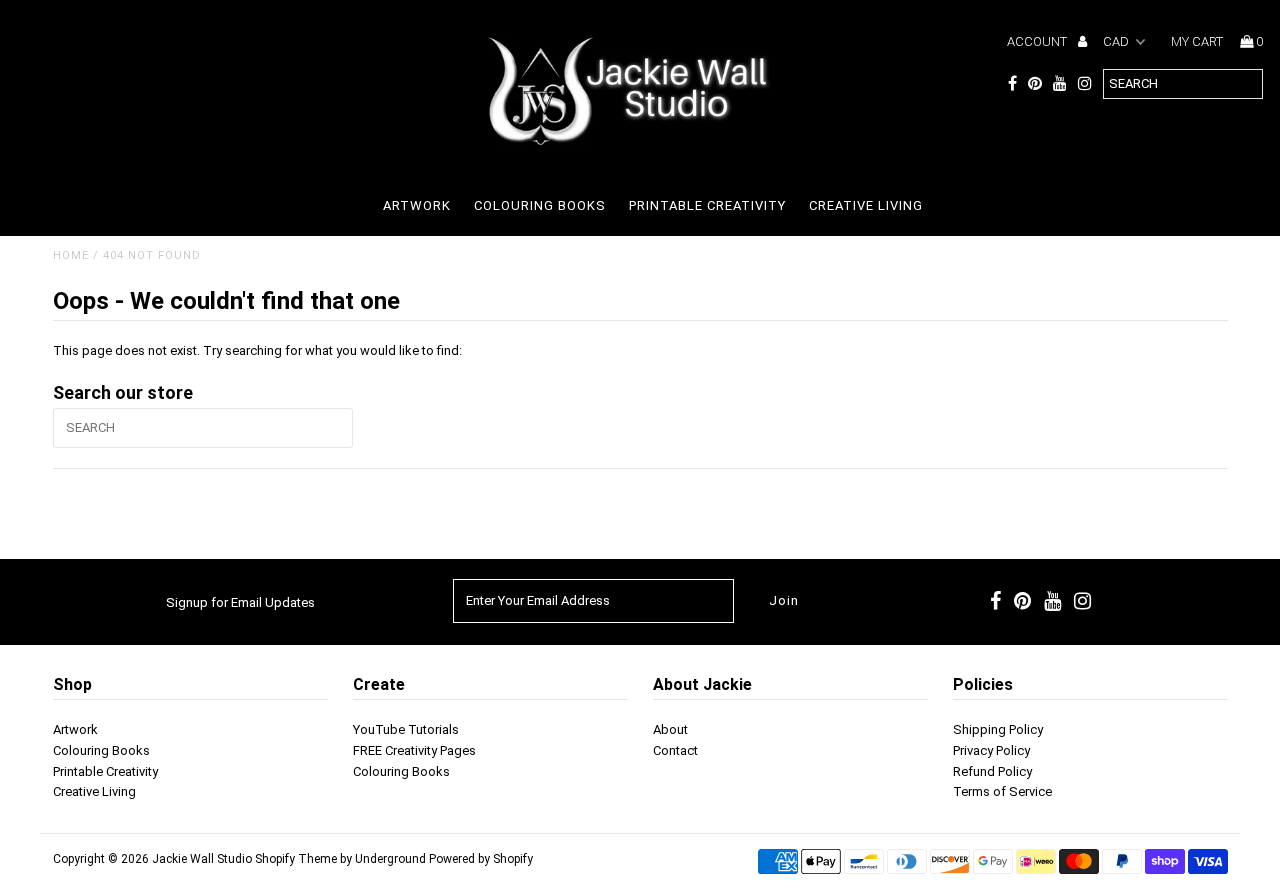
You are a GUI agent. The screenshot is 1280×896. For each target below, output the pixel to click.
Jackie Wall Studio (202, 859)
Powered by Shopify (481, 859)
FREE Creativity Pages (414, 750)
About (670, 729)
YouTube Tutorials (406, 729)
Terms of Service (1002, 791)
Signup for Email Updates (240, 602)
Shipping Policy (998, 729)
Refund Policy (992, 771)
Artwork (417, 205)
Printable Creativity (707, 205)
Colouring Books (540, 205)
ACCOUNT (1038, 41)
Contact (675, 750)
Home (71, 255)
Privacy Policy (991, 750)
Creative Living (866, 205)
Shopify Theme (296, 859)
